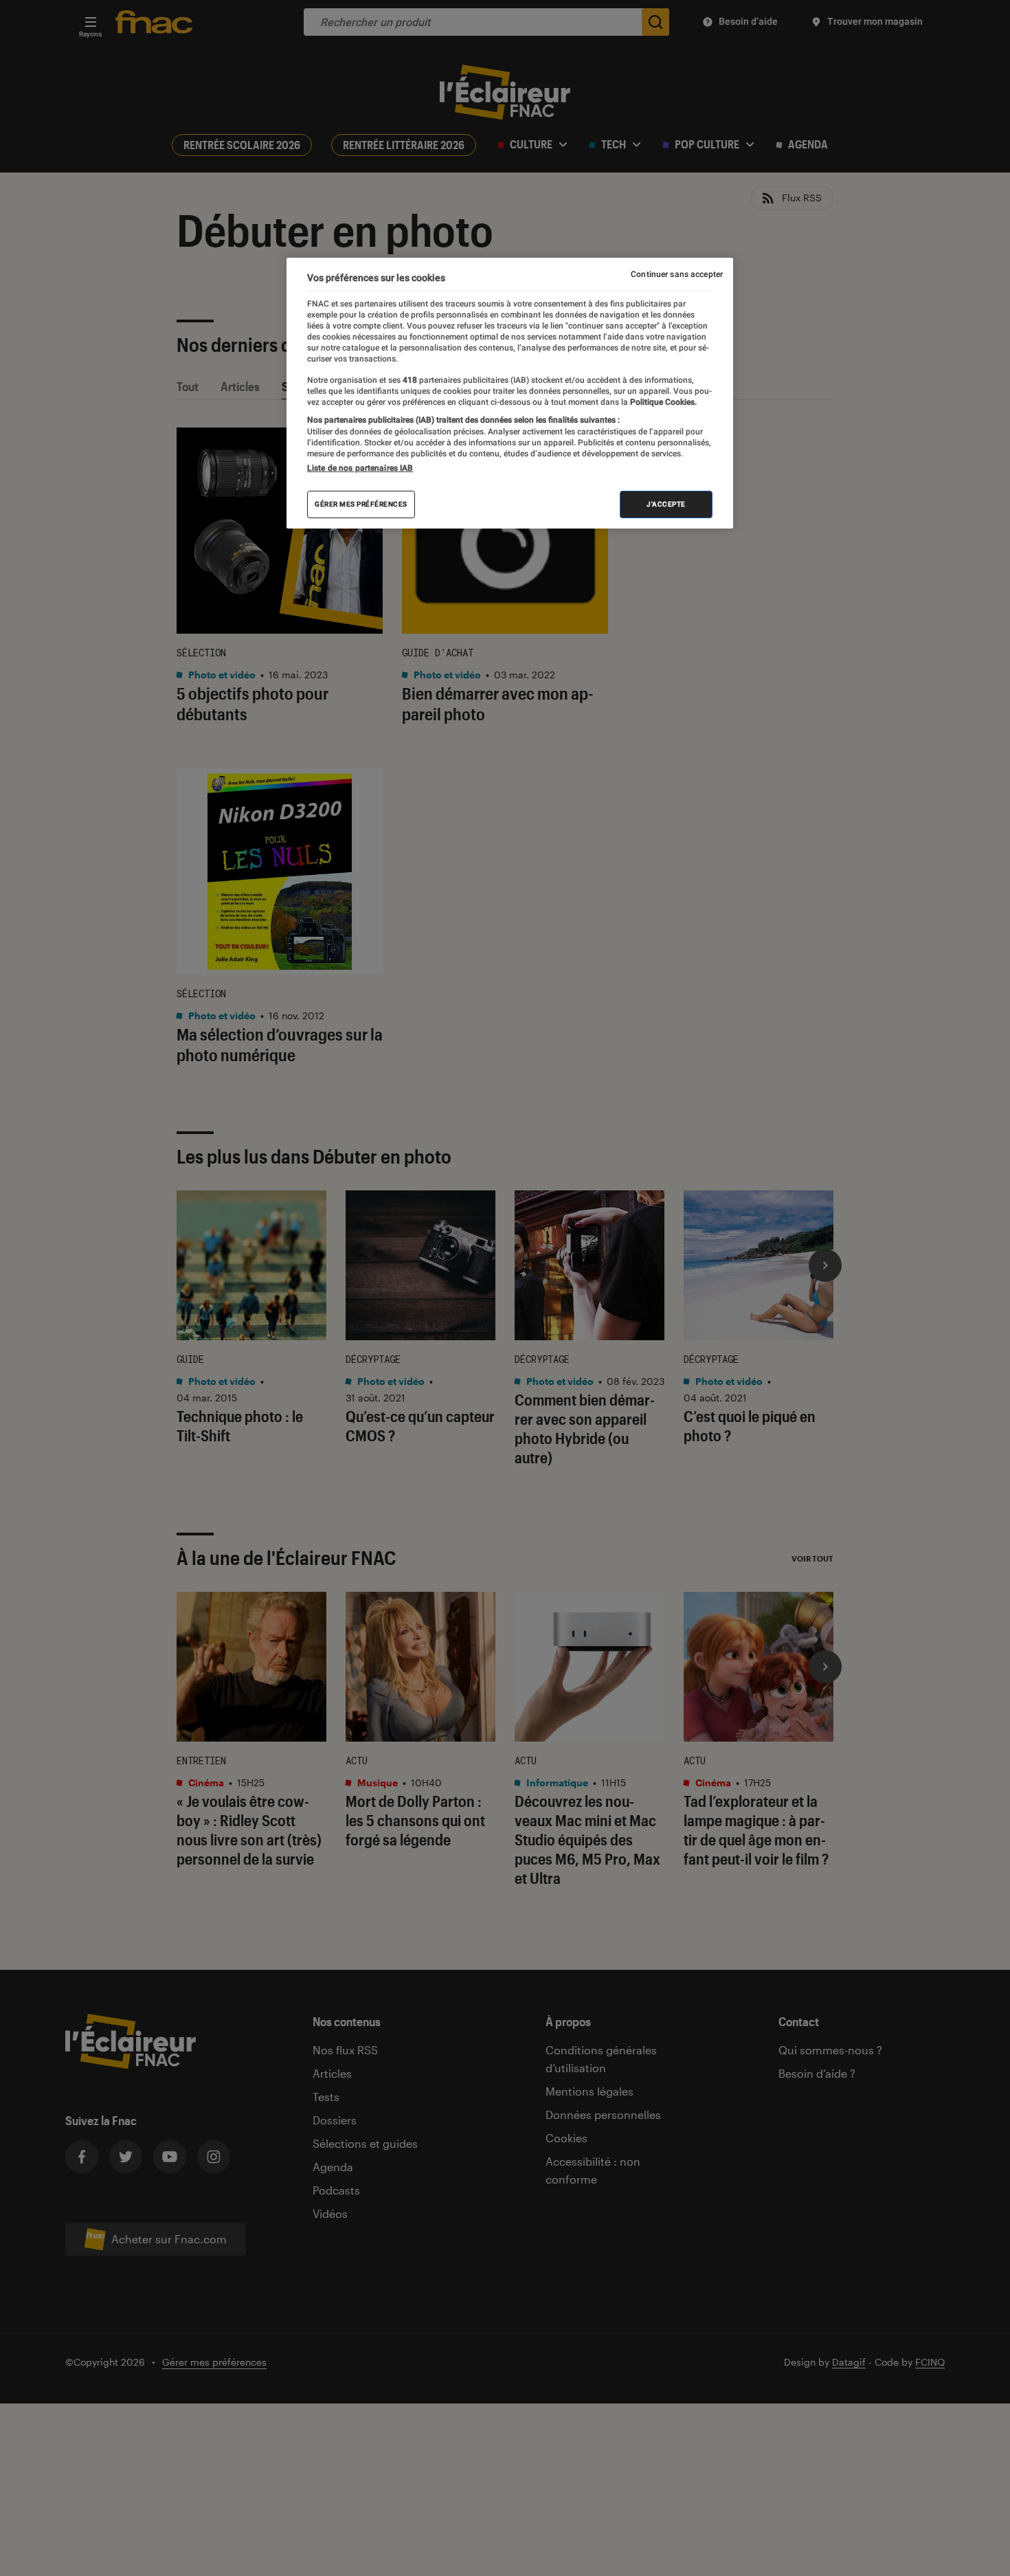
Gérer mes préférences (361, 504)
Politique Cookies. (662, 402)
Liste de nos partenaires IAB (360, 468)
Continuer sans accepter (677, 274)
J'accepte (666, 504)
